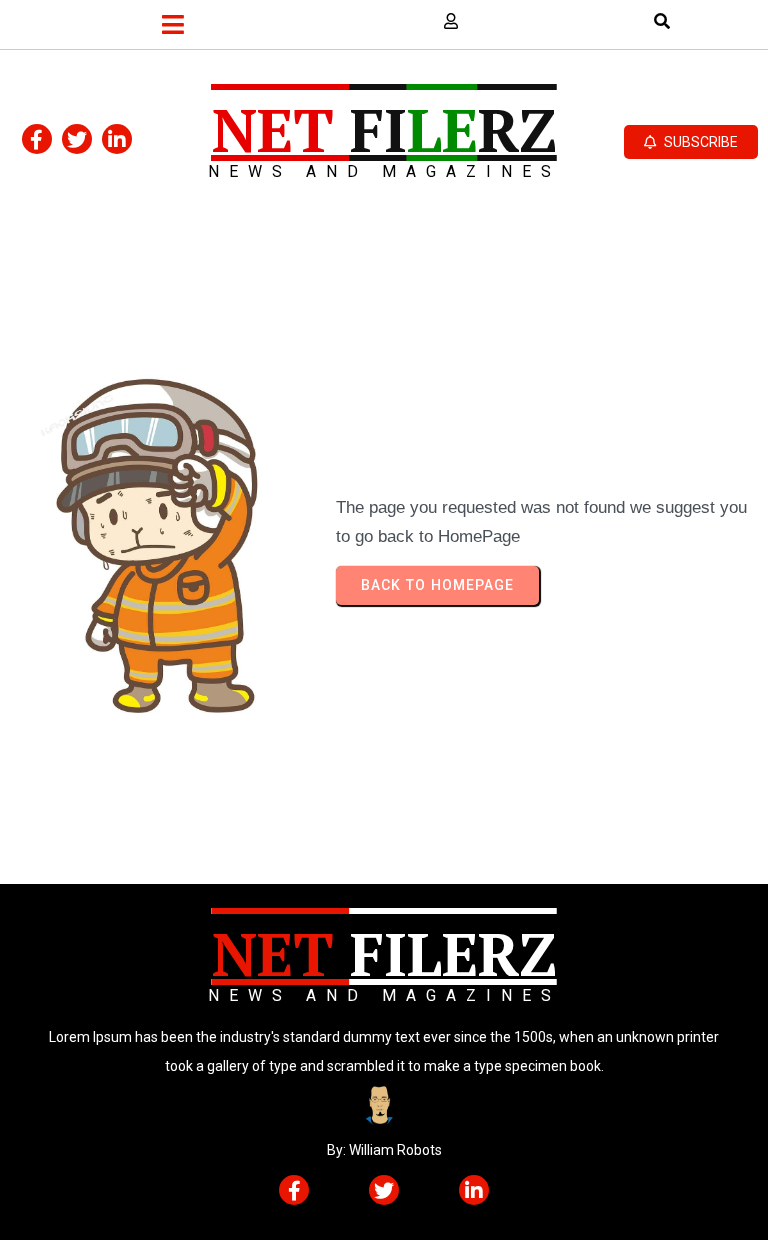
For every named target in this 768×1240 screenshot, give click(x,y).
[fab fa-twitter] (77, 139)
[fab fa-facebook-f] (37, 139)
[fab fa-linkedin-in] (117, 139)
